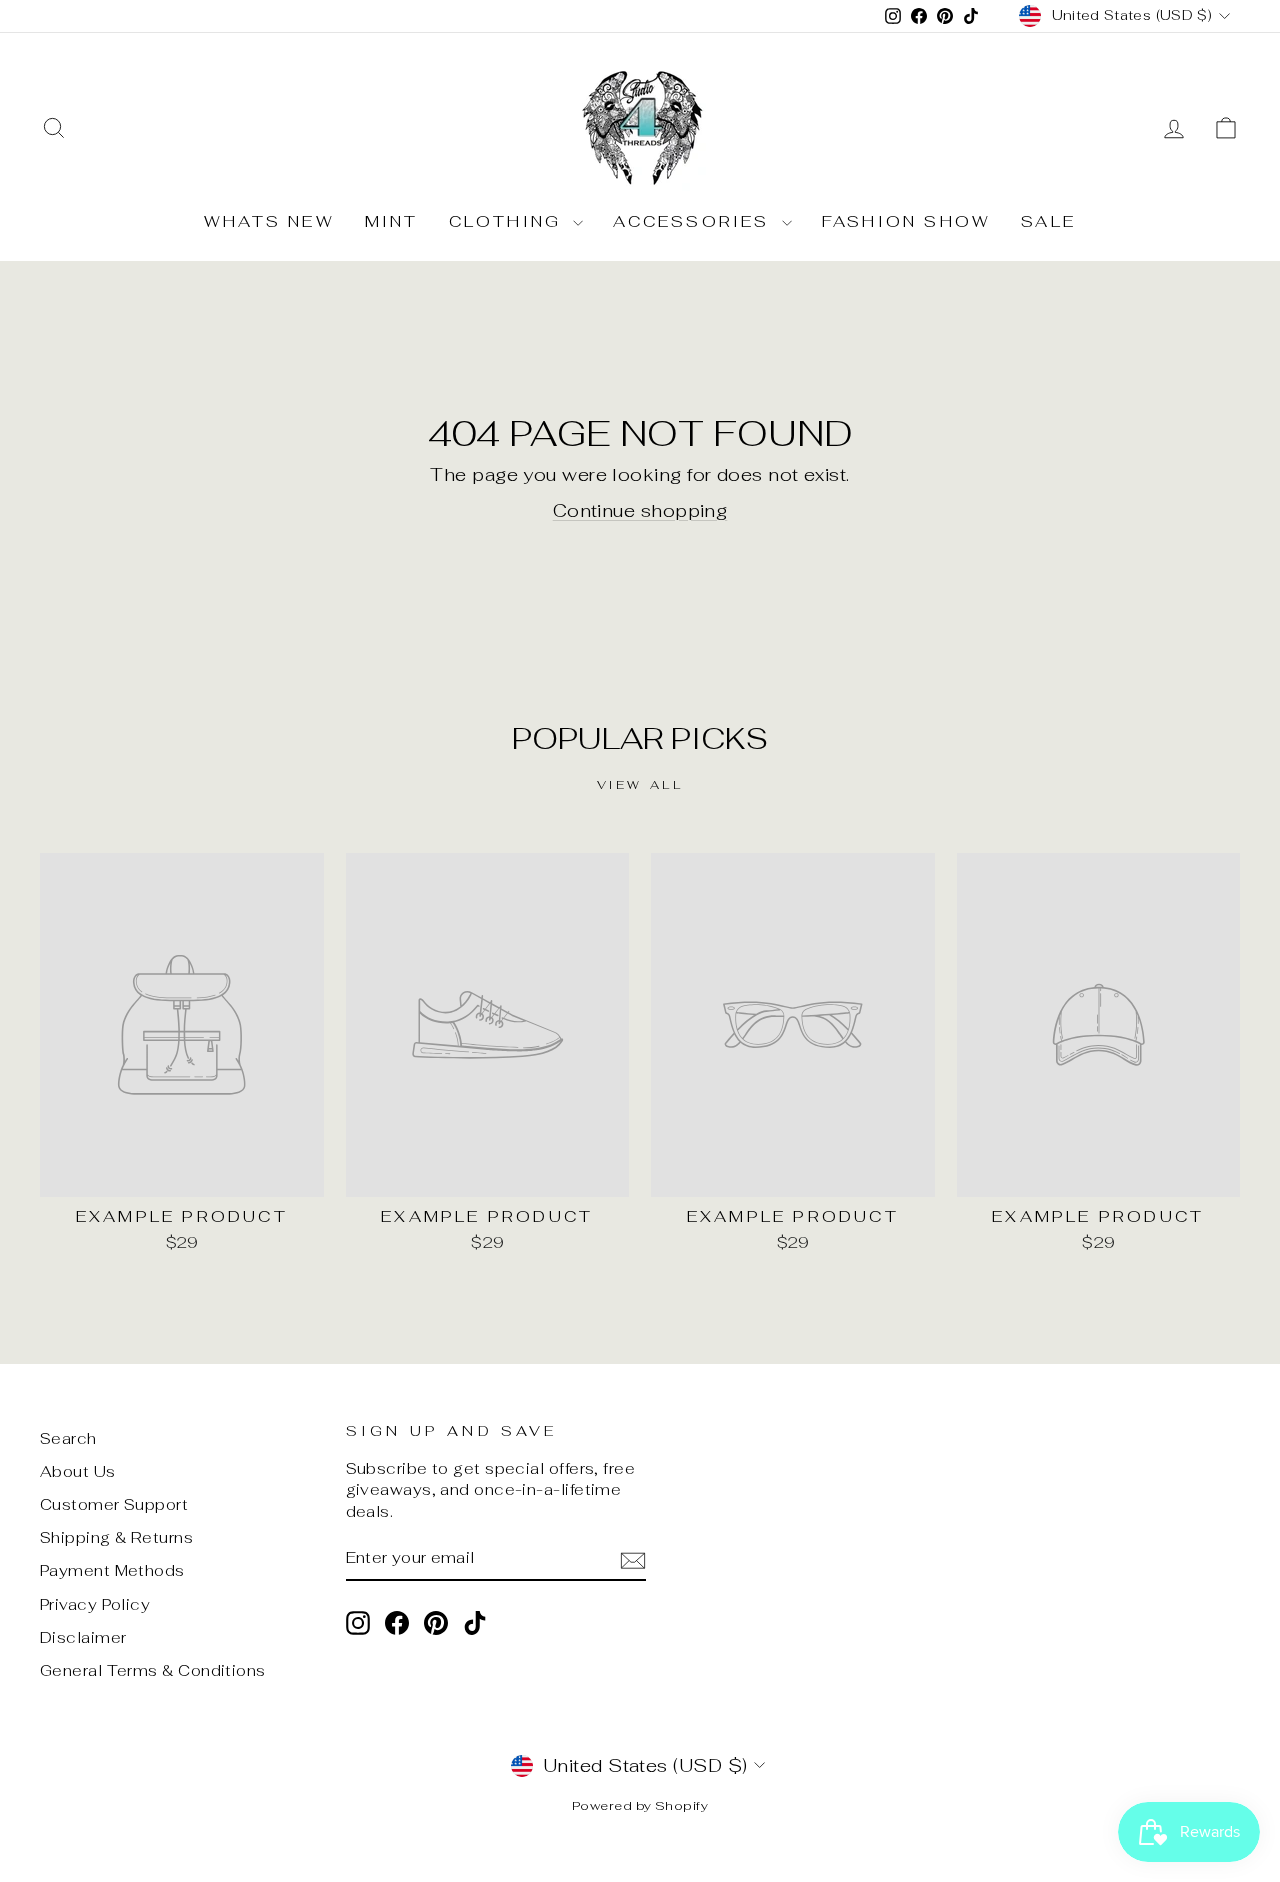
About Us (78, 1471)
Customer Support (114, 1504)
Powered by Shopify (640, 1805)
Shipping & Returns (116, 1537)
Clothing (509, 221)
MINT (392, 221)
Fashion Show (906, 221)
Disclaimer (83, 1637)
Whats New (269, 221)
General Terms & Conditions (153, 1670)
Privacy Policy (95, 1604)
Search (68, 1438)
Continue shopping (640, 510)
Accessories (694, 221)
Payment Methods (112, 1570)
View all (640, 785)
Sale (1048, 221)
